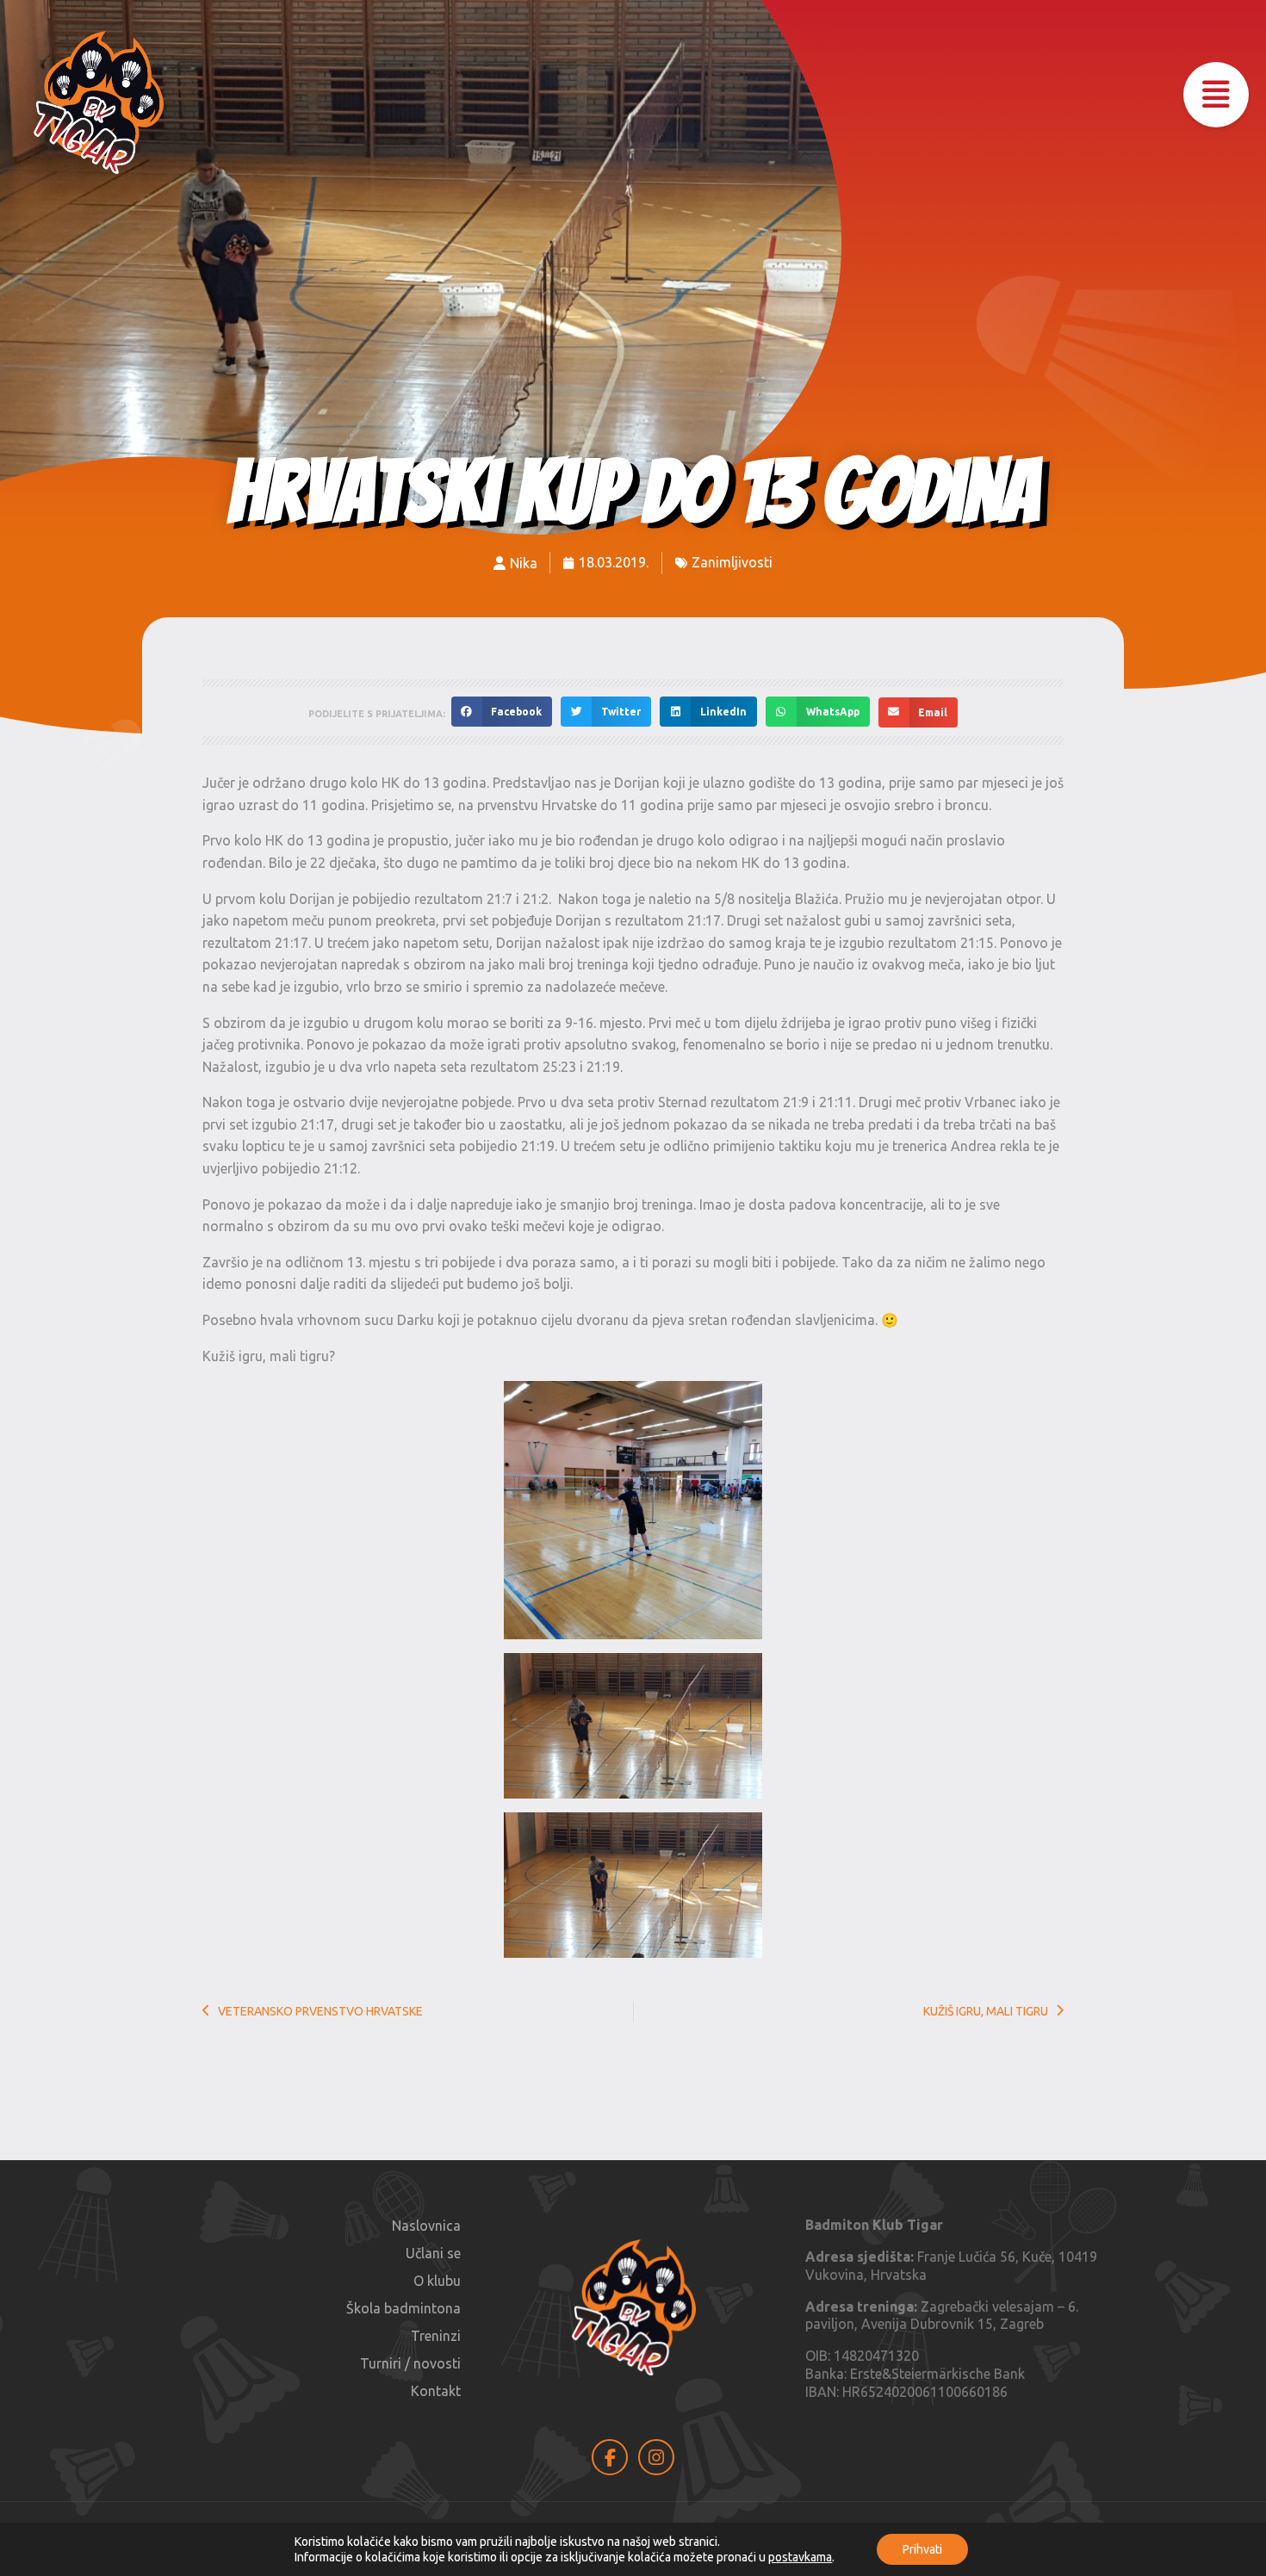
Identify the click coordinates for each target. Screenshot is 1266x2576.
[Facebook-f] (610, 2457)
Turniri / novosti (410, 2363)
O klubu (437, 2281)
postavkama (800, 2557)
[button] (1216, 95)
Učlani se (433, 2253)
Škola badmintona (403, 2308)
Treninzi (436, 2336)
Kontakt (436, 2391)
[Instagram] (656, 2457)
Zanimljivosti (732, 562)
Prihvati (922, 2549)
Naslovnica (426, 2226)
